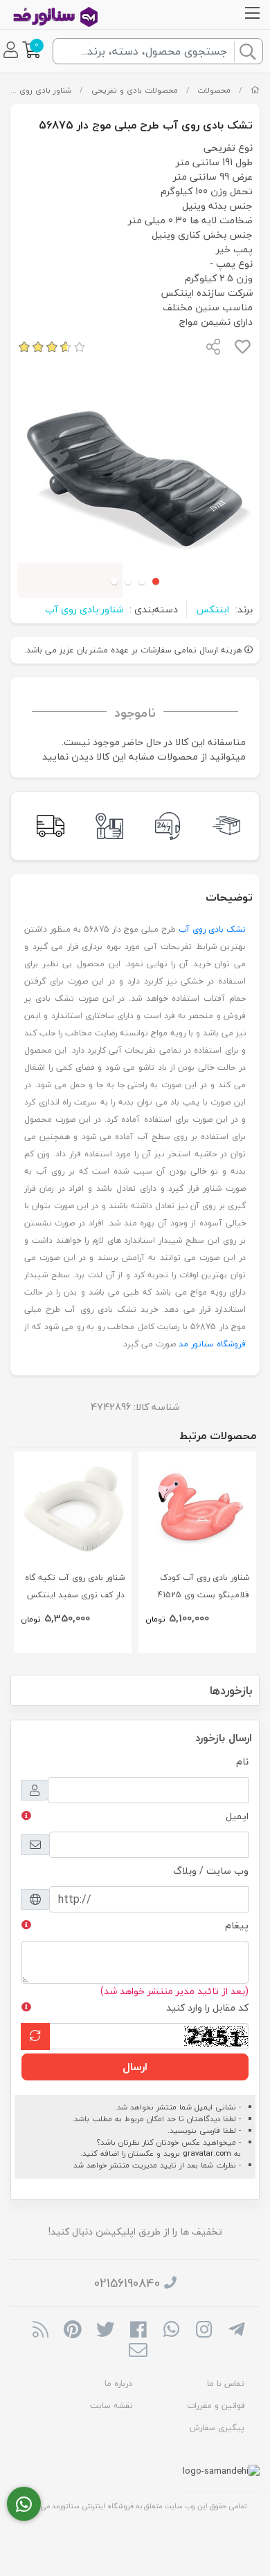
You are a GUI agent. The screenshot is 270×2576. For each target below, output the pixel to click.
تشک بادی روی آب (212, 929)
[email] (138, 2352)
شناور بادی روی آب (39, 90)
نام (242, 1761)
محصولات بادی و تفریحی (135, 90)
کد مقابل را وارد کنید (207, 2008)
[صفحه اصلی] (255, 90)
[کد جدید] (35, 2037)
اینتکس (213, 609)
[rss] (40, 2331)
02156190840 (127, 2283)
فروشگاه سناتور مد (212, 1344)
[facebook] (138, 2331)
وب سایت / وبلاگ (211, 1871)
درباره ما (118, 2384)
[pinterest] (73, 2331)
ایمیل (237, 1816)
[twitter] (106, 2331)
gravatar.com (207, 2153)
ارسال (135, 2067)
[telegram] (236, 2331)
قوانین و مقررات (216, 2406)
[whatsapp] (171, 2331)
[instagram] (204, 2331)
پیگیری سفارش (217, 2428)
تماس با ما (226, 2384)
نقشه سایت (111, 2406)
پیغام (237, 1925)
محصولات (214, 90)
